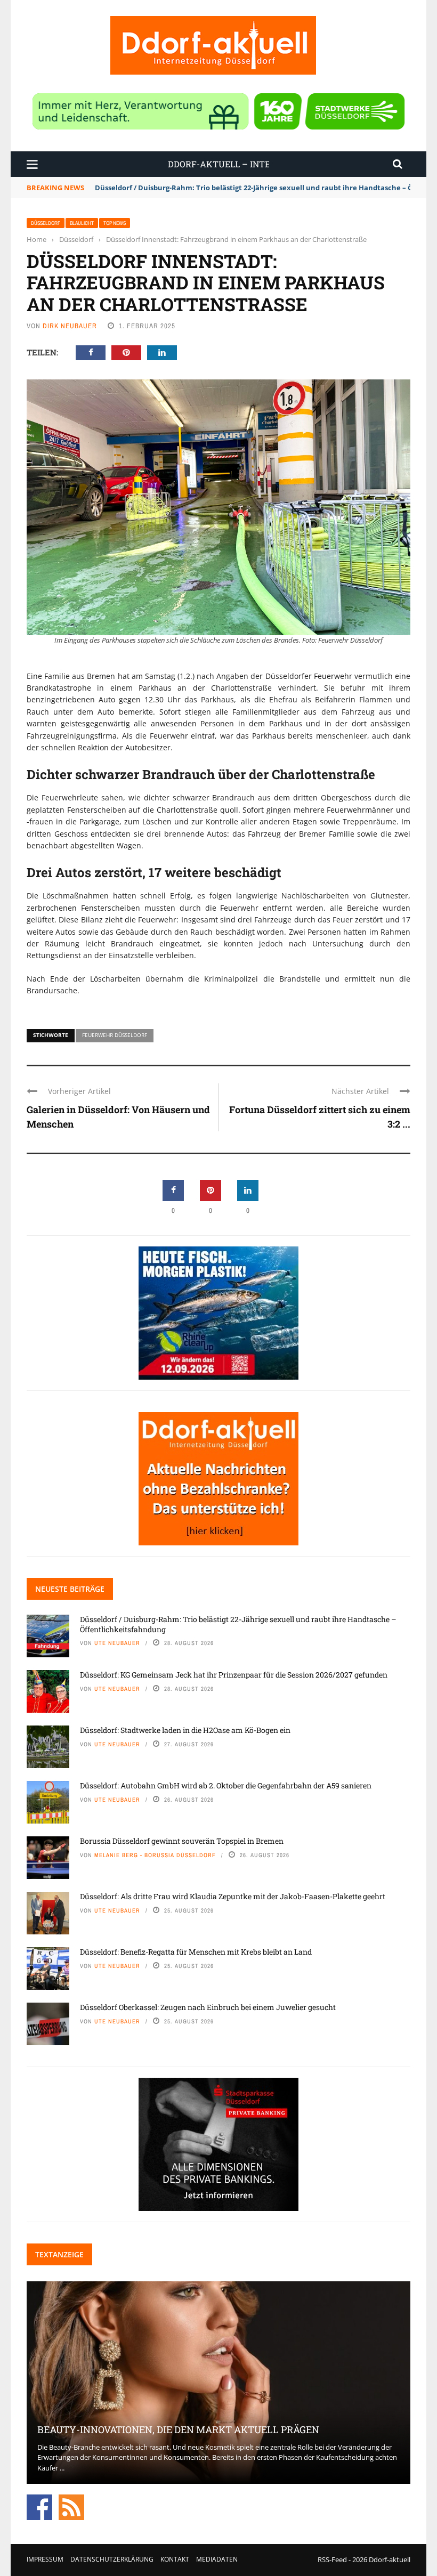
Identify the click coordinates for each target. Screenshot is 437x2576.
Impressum (45, 2559)
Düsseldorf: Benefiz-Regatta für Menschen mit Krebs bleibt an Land (196, 1952)
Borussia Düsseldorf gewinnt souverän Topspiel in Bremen (182, 1841)
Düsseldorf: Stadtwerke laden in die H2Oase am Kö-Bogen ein (185, 1730)
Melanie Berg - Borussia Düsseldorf (155, 1855)
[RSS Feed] (71, 2507)
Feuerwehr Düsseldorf (115, 1035)
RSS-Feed (332, 2559)
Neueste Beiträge (70, 1589)
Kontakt (175, 2559)
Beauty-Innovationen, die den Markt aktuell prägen (178, 2429)
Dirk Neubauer (70, 326)
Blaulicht (82, 223)
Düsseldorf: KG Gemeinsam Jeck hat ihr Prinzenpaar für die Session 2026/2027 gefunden (234, 1675)
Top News (115, 223)
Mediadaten (217, 2559)
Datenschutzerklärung (112, 2559)
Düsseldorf (46, 223)
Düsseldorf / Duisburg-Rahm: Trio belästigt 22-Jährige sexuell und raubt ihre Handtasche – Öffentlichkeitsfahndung (238, 1624)
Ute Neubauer (117, 1643)
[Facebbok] (39, 2507)
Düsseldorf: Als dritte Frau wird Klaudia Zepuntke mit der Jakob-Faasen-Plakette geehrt (233, 1896)
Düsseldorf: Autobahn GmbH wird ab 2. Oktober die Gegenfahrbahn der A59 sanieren (226, 1785)
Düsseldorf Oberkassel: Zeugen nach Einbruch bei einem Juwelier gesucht (208, 2007)
